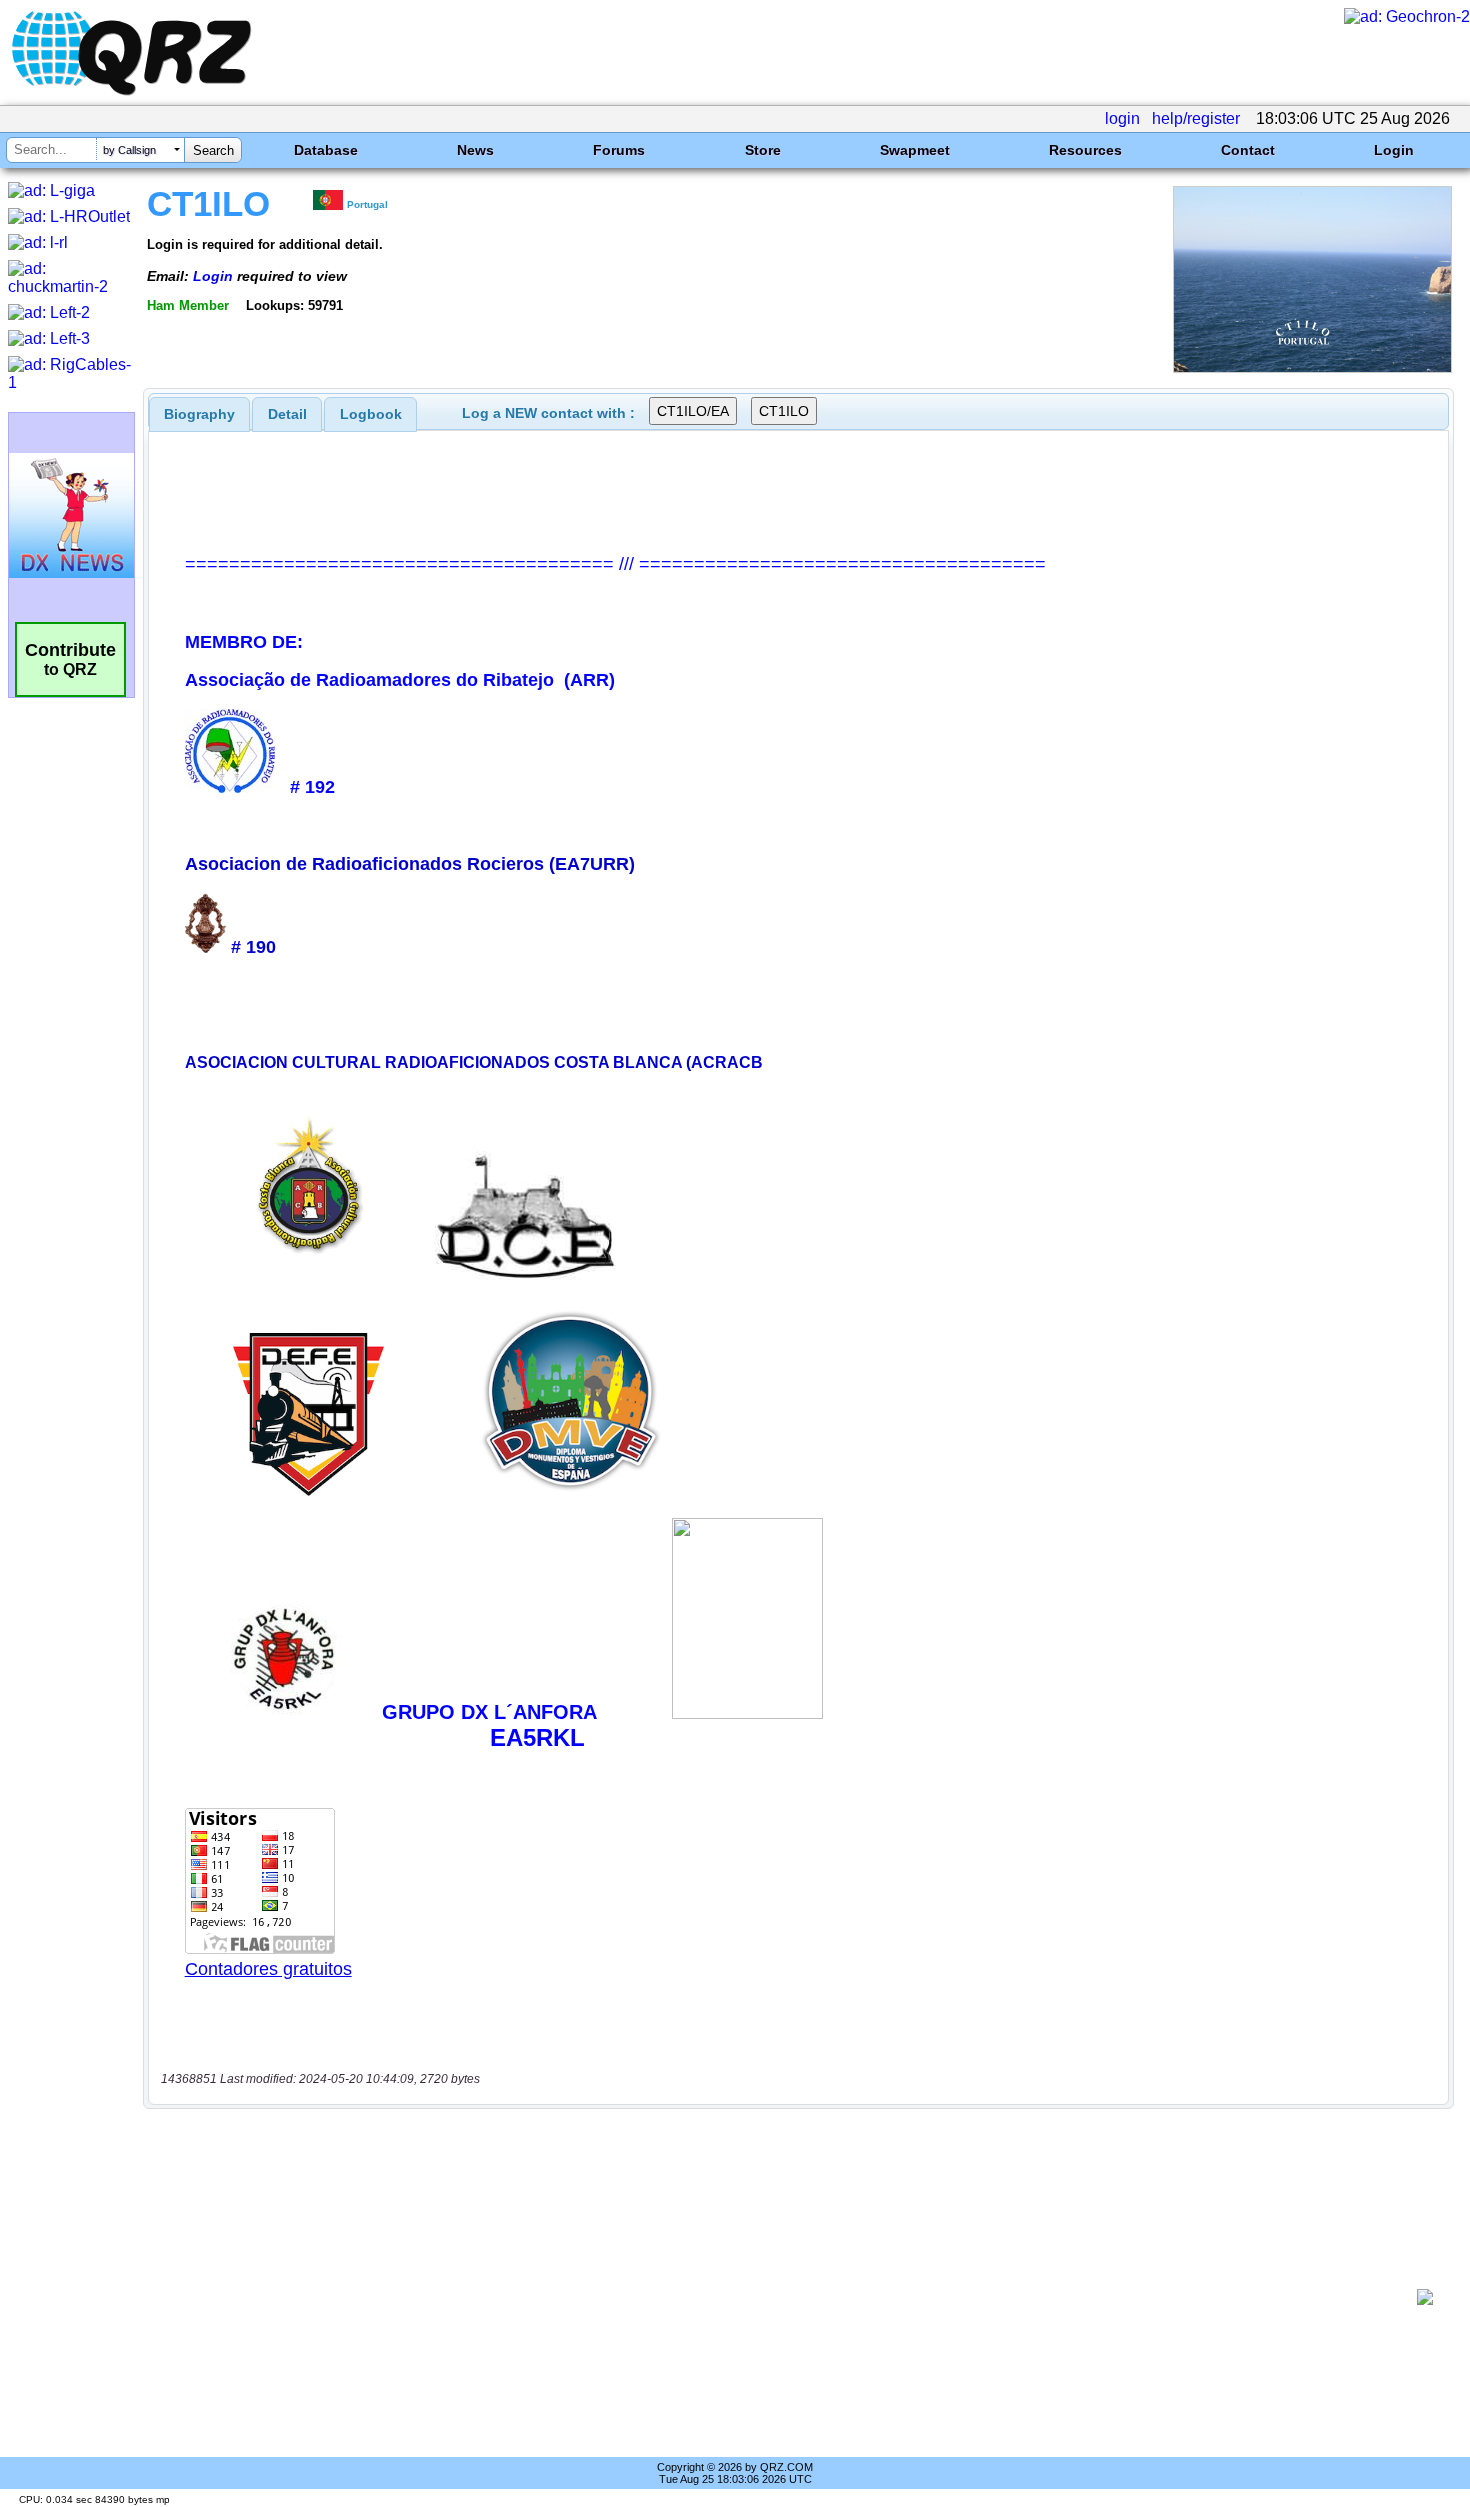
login (1122, 118)
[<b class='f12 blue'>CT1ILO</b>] (1312, 367)
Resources (1085, 150)
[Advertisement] (785, 2297)
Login (1394, 150)
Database (326, 150)
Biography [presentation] (199, 414)
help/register (1196, 118)
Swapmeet (915, 150)
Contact (1248, 150)
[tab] (199, 414)
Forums (619, 150)
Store (763, 150)
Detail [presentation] (287, 414)
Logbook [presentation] (371, 414)
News (475, 150)
